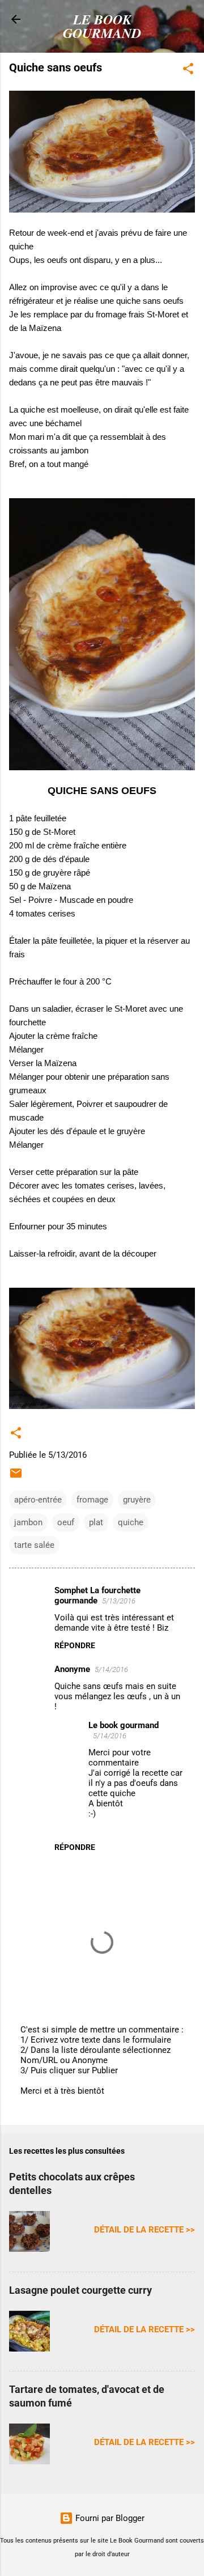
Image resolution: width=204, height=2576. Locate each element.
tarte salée (34, 1545)
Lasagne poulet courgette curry (80, 2290)
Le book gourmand (124, 1725)
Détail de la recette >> (144, 2230)
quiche (131, 1522)
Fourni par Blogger (109, 2518)
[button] (188, 71)
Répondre (75, 1645)
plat (96, 1522)
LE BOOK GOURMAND (102, 26)
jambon (28, 1522)
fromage (92, 1500)
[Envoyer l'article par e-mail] (16, 1477)
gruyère (137, 1500)
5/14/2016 (111, 1669)
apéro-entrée (38, 1500)
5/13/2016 (119, 1601)
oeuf (66, 1522)
